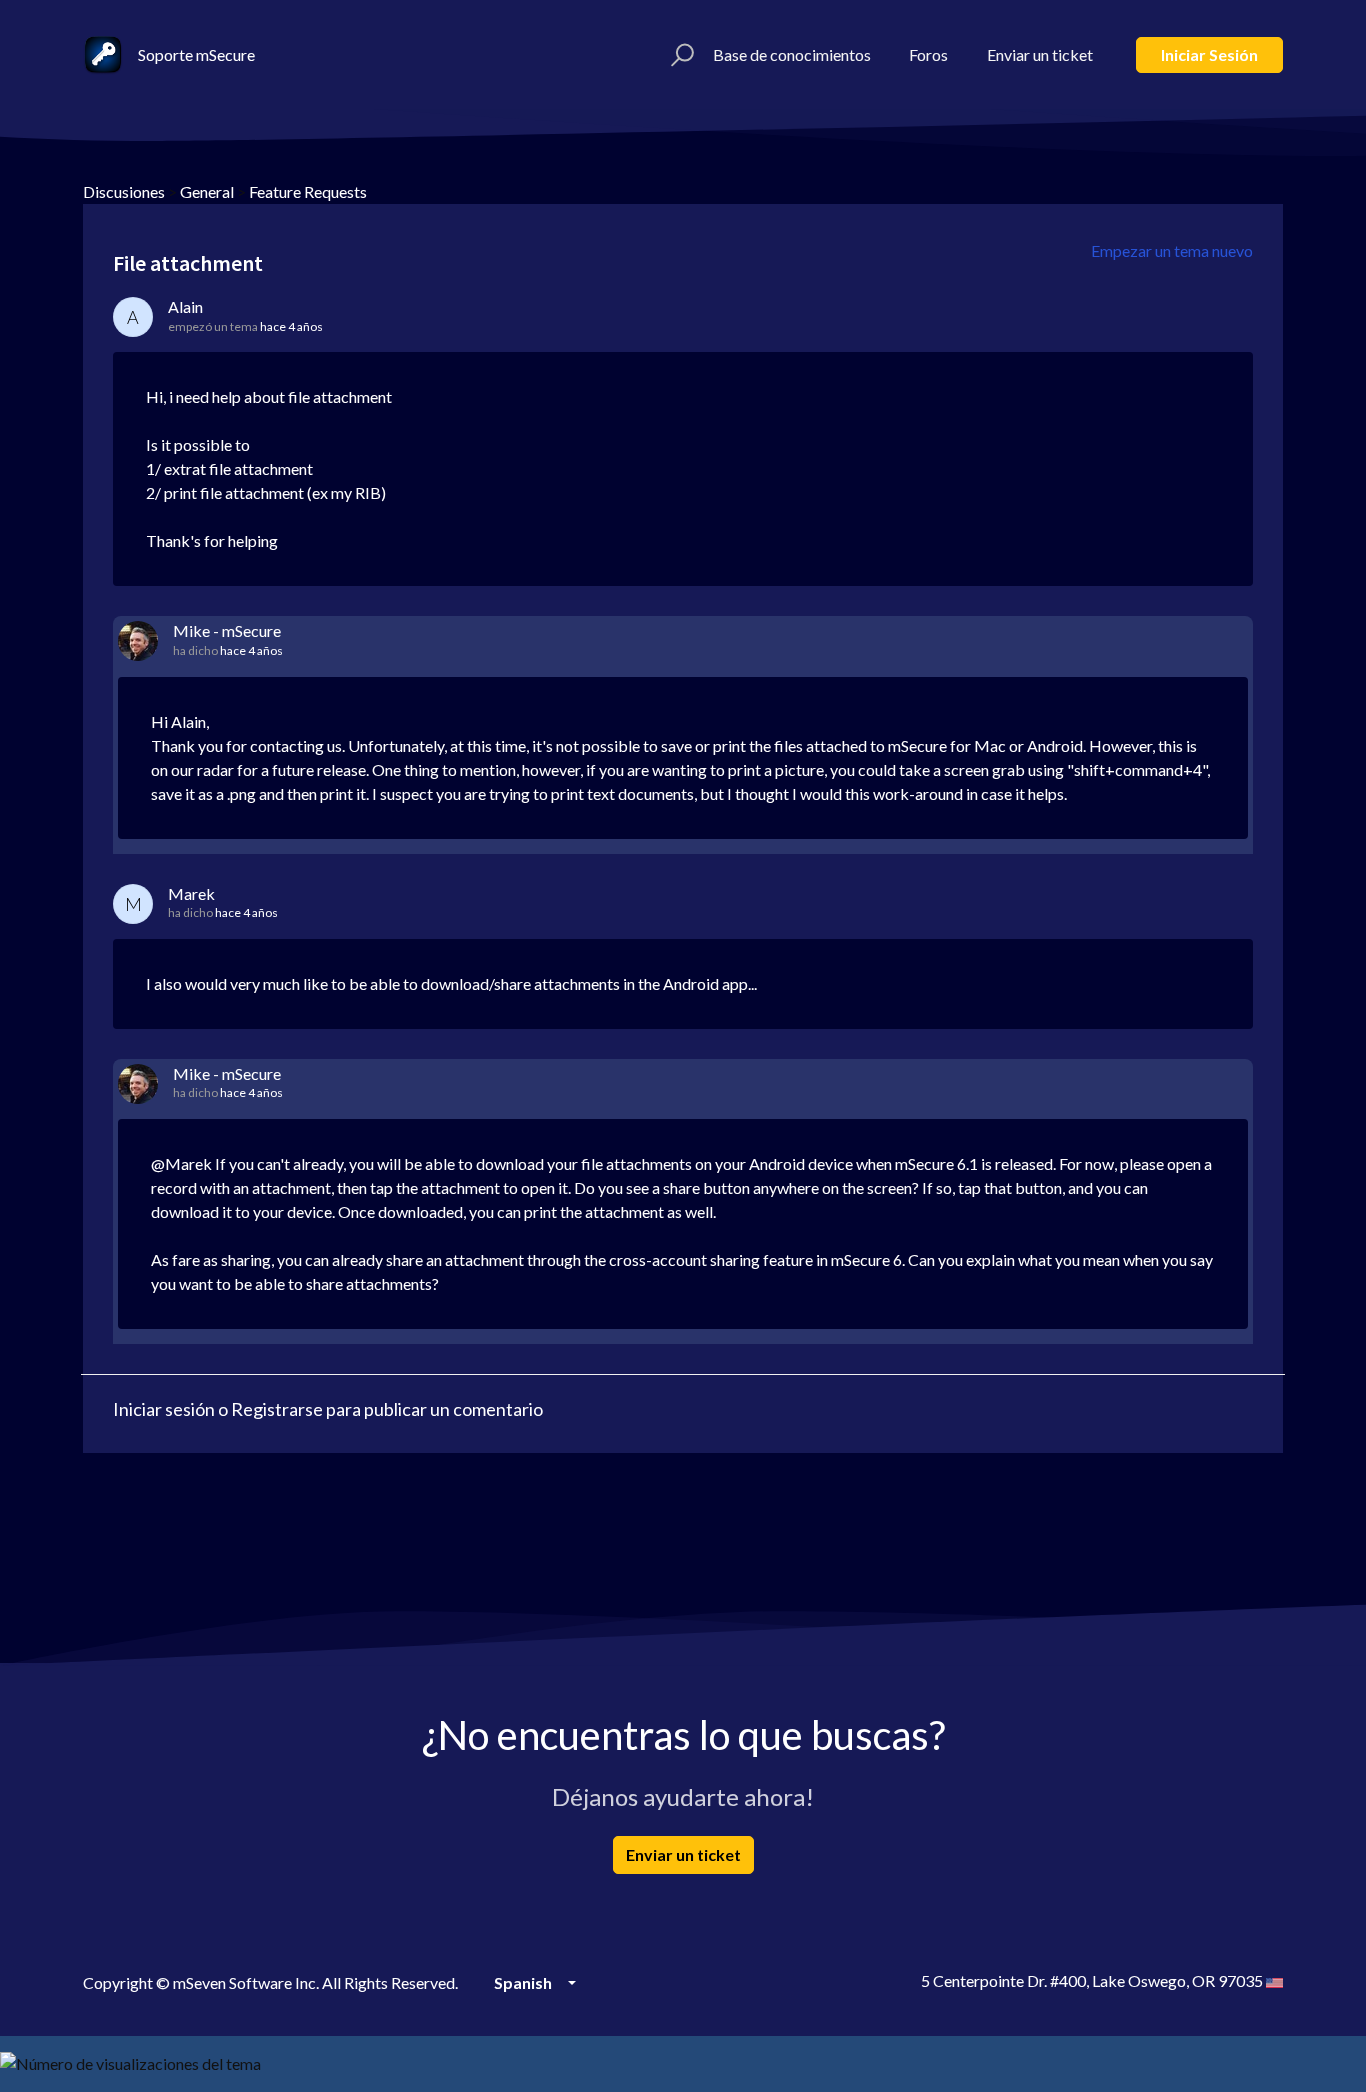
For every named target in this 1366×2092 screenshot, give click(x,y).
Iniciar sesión (1209, 54)
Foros (928, 54)
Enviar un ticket (1040, 54)
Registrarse (277, 1409)
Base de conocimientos (792, 54)
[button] (679, 55)
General (207, 191)
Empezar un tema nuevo (1172, 250)
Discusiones (124, 191)
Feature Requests (308, 191)
